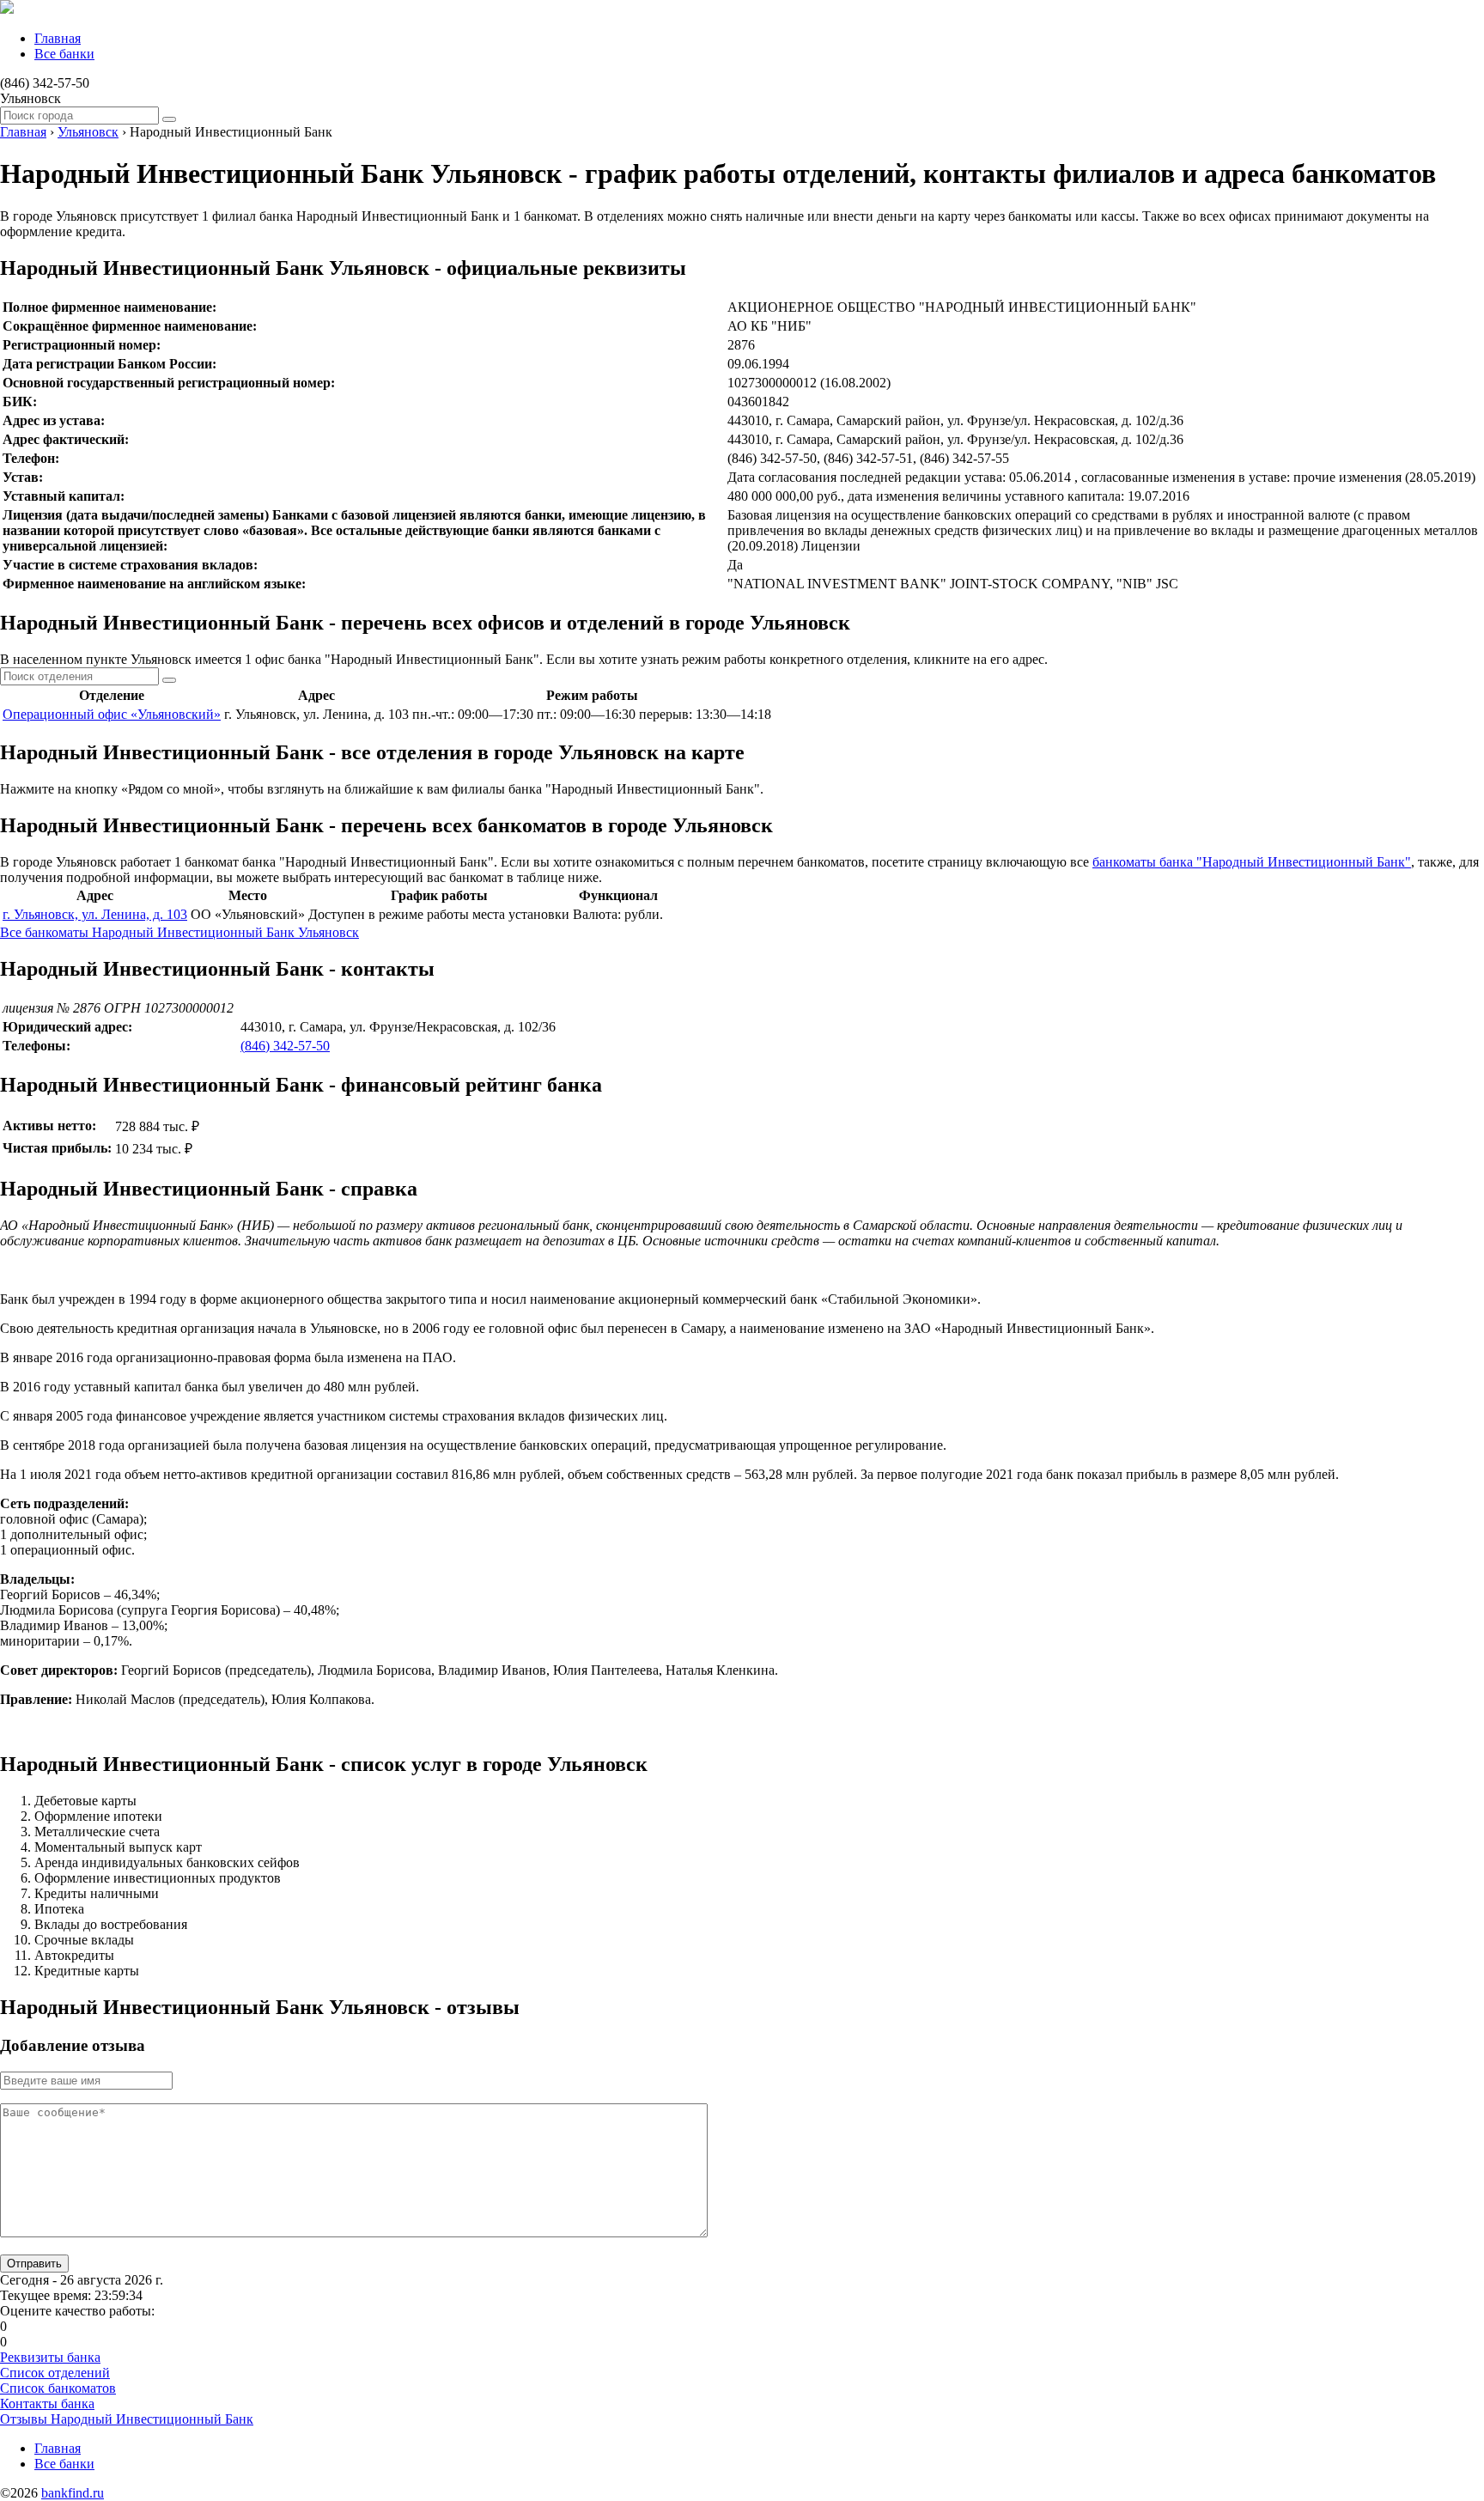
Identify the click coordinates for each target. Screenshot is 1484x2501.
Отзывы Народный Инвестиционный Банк (127, 2419)
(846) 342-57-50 (285, 1046)
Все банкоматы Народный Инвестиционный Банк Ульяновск (179, 932)
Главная (58, 38)
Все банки (64, 54)
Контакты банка (47, 2404)
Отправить (34, 2264)
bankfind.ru (73, 2493)
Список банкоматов (58, 2388)
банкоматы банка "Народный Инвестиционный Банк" (1252, 862)
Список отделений (55, 2373)
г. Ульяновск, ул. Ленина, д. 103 (95, 914)
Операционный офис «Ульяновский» (112, 714)
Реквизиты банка (50, 2357)
